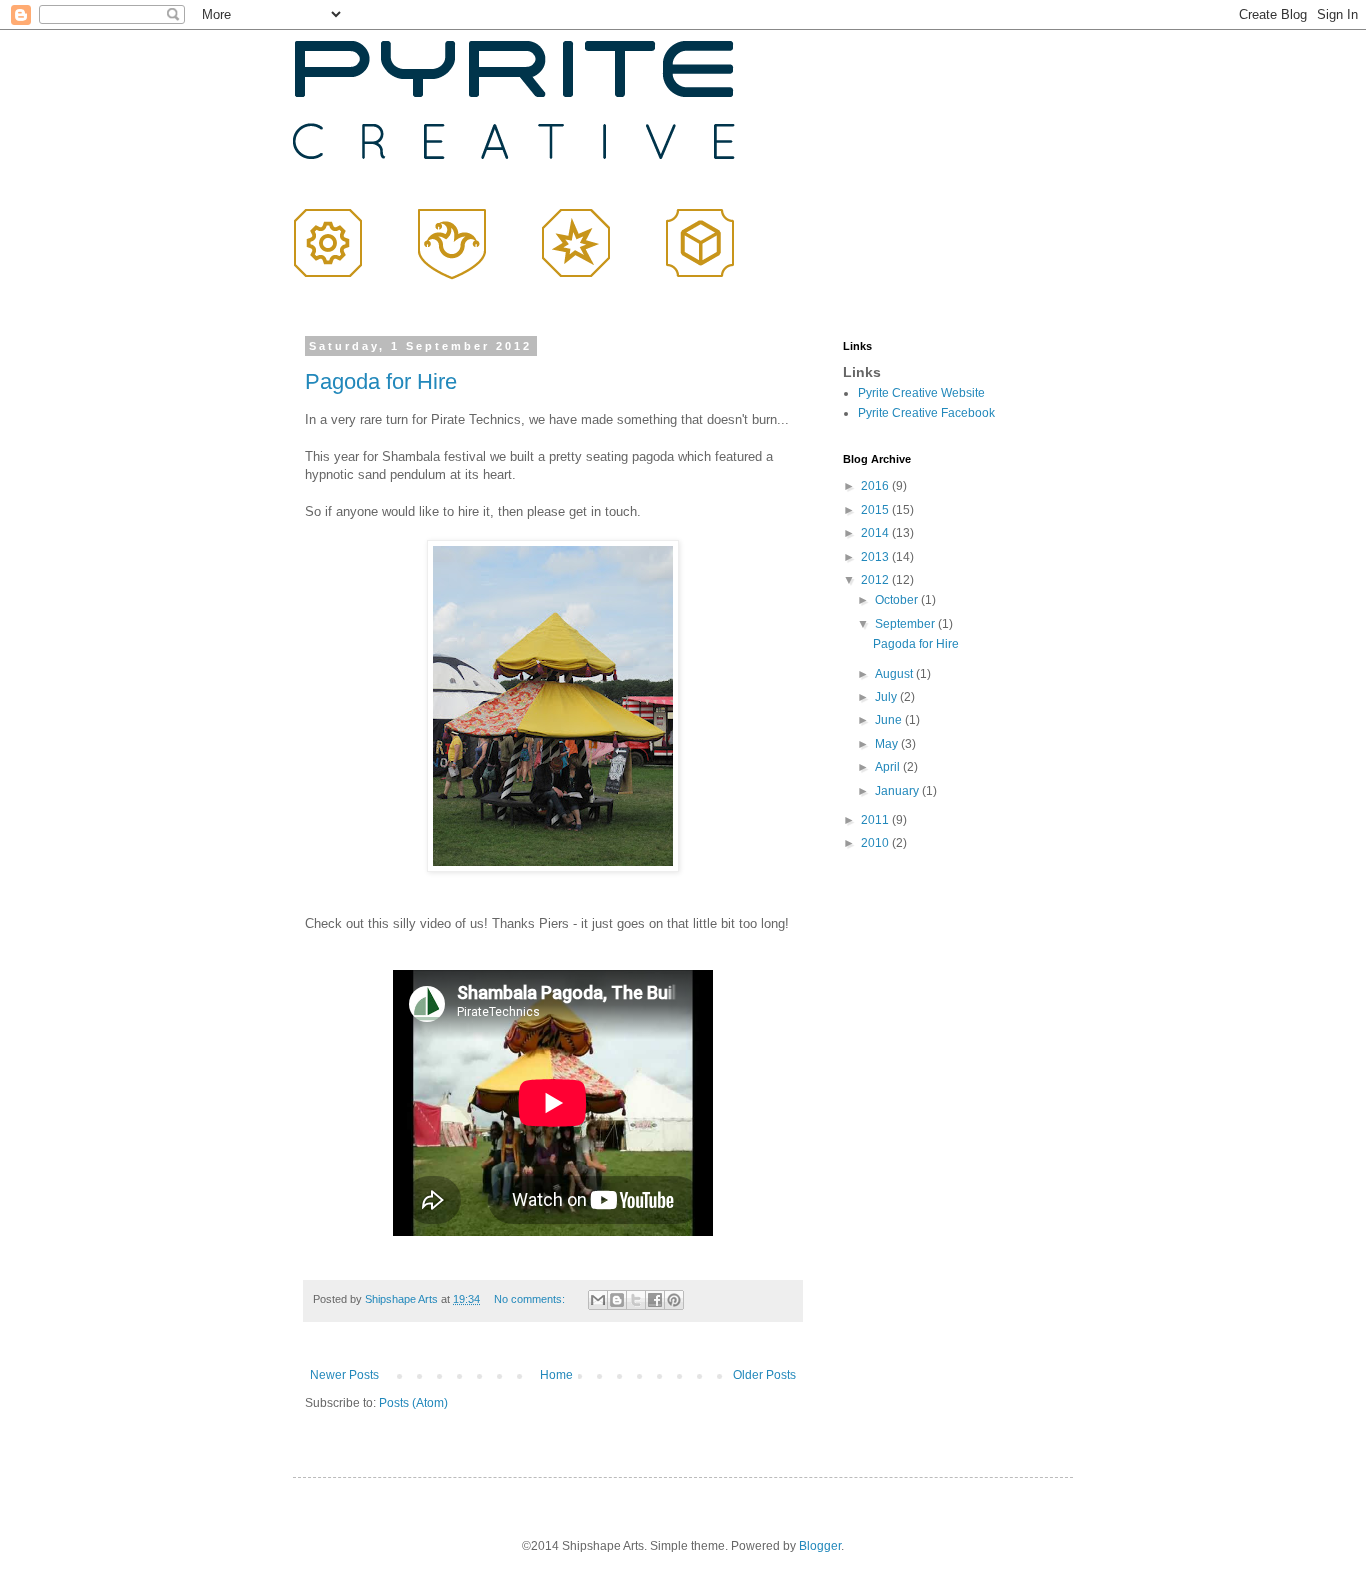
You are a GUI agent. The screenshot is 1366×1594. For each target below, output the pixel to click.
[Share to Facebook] (655, 1300)
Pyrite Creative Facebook (926, 413)
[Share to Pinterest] (674, 1300)
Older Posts (764, 1375)
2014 (876, 533)
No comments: (531, 1299)
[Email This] (598, 1300)
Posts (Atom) (413, 1403)
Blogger (820, 1546)
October (898, 600)
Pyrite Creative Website (921, 393)
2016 (876, 486)
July (887, 697)
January (898, 791)
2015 (876, 510)
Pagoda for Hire (381, 381)
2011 (876, 820)
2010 (876, 843)
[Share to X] (636, 1300)
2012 (876, 580)
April (889, 767)
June (890, 720)
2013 (876, 557)
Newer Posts (344, 1375)
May (888, 744)
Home (556, 1375)
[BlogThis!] (617, 1300)
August (895, 674)
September (906, 624)
